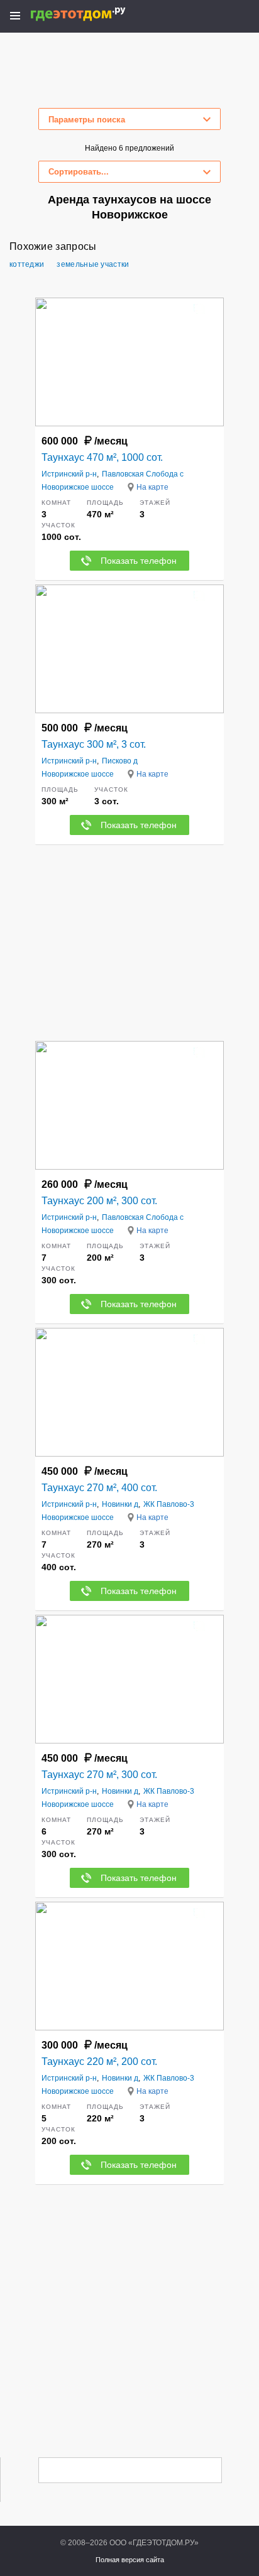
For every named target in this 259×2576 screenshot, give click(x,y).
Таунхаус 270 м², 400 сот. (99, 1488)
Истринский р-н (69, 474)
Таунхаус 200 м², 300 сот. (99, 1201)
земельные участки (93, 264)
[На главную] (91, 14)
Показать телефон (139, 561)
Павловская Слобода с (143, 474)
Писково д (120, 761)
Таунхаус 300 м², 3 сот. (94, 744)
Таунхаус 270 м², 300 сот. (99, 1775)
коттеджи (27, 264)
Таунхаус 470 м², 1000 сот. (102, 457)
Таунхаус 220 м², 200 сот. (99, 2061)
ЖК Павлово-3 (169, 1504)
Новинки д (120, 1504)
